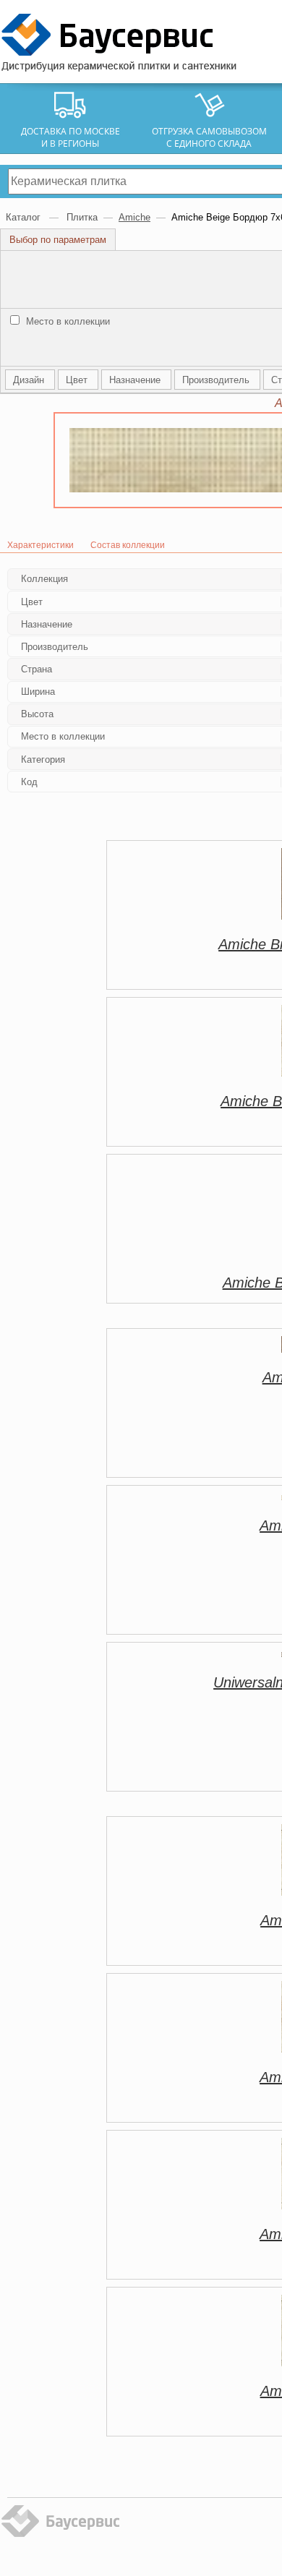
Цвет (78, 380)
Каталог (25, 217)
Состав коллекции (128, 545)
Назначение (136, 380)
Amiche (134, 217)
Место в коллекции (67, 321)
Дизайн (30, 380)
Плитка (82, 217)
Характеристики (40, 545)
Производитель (217, 380)
